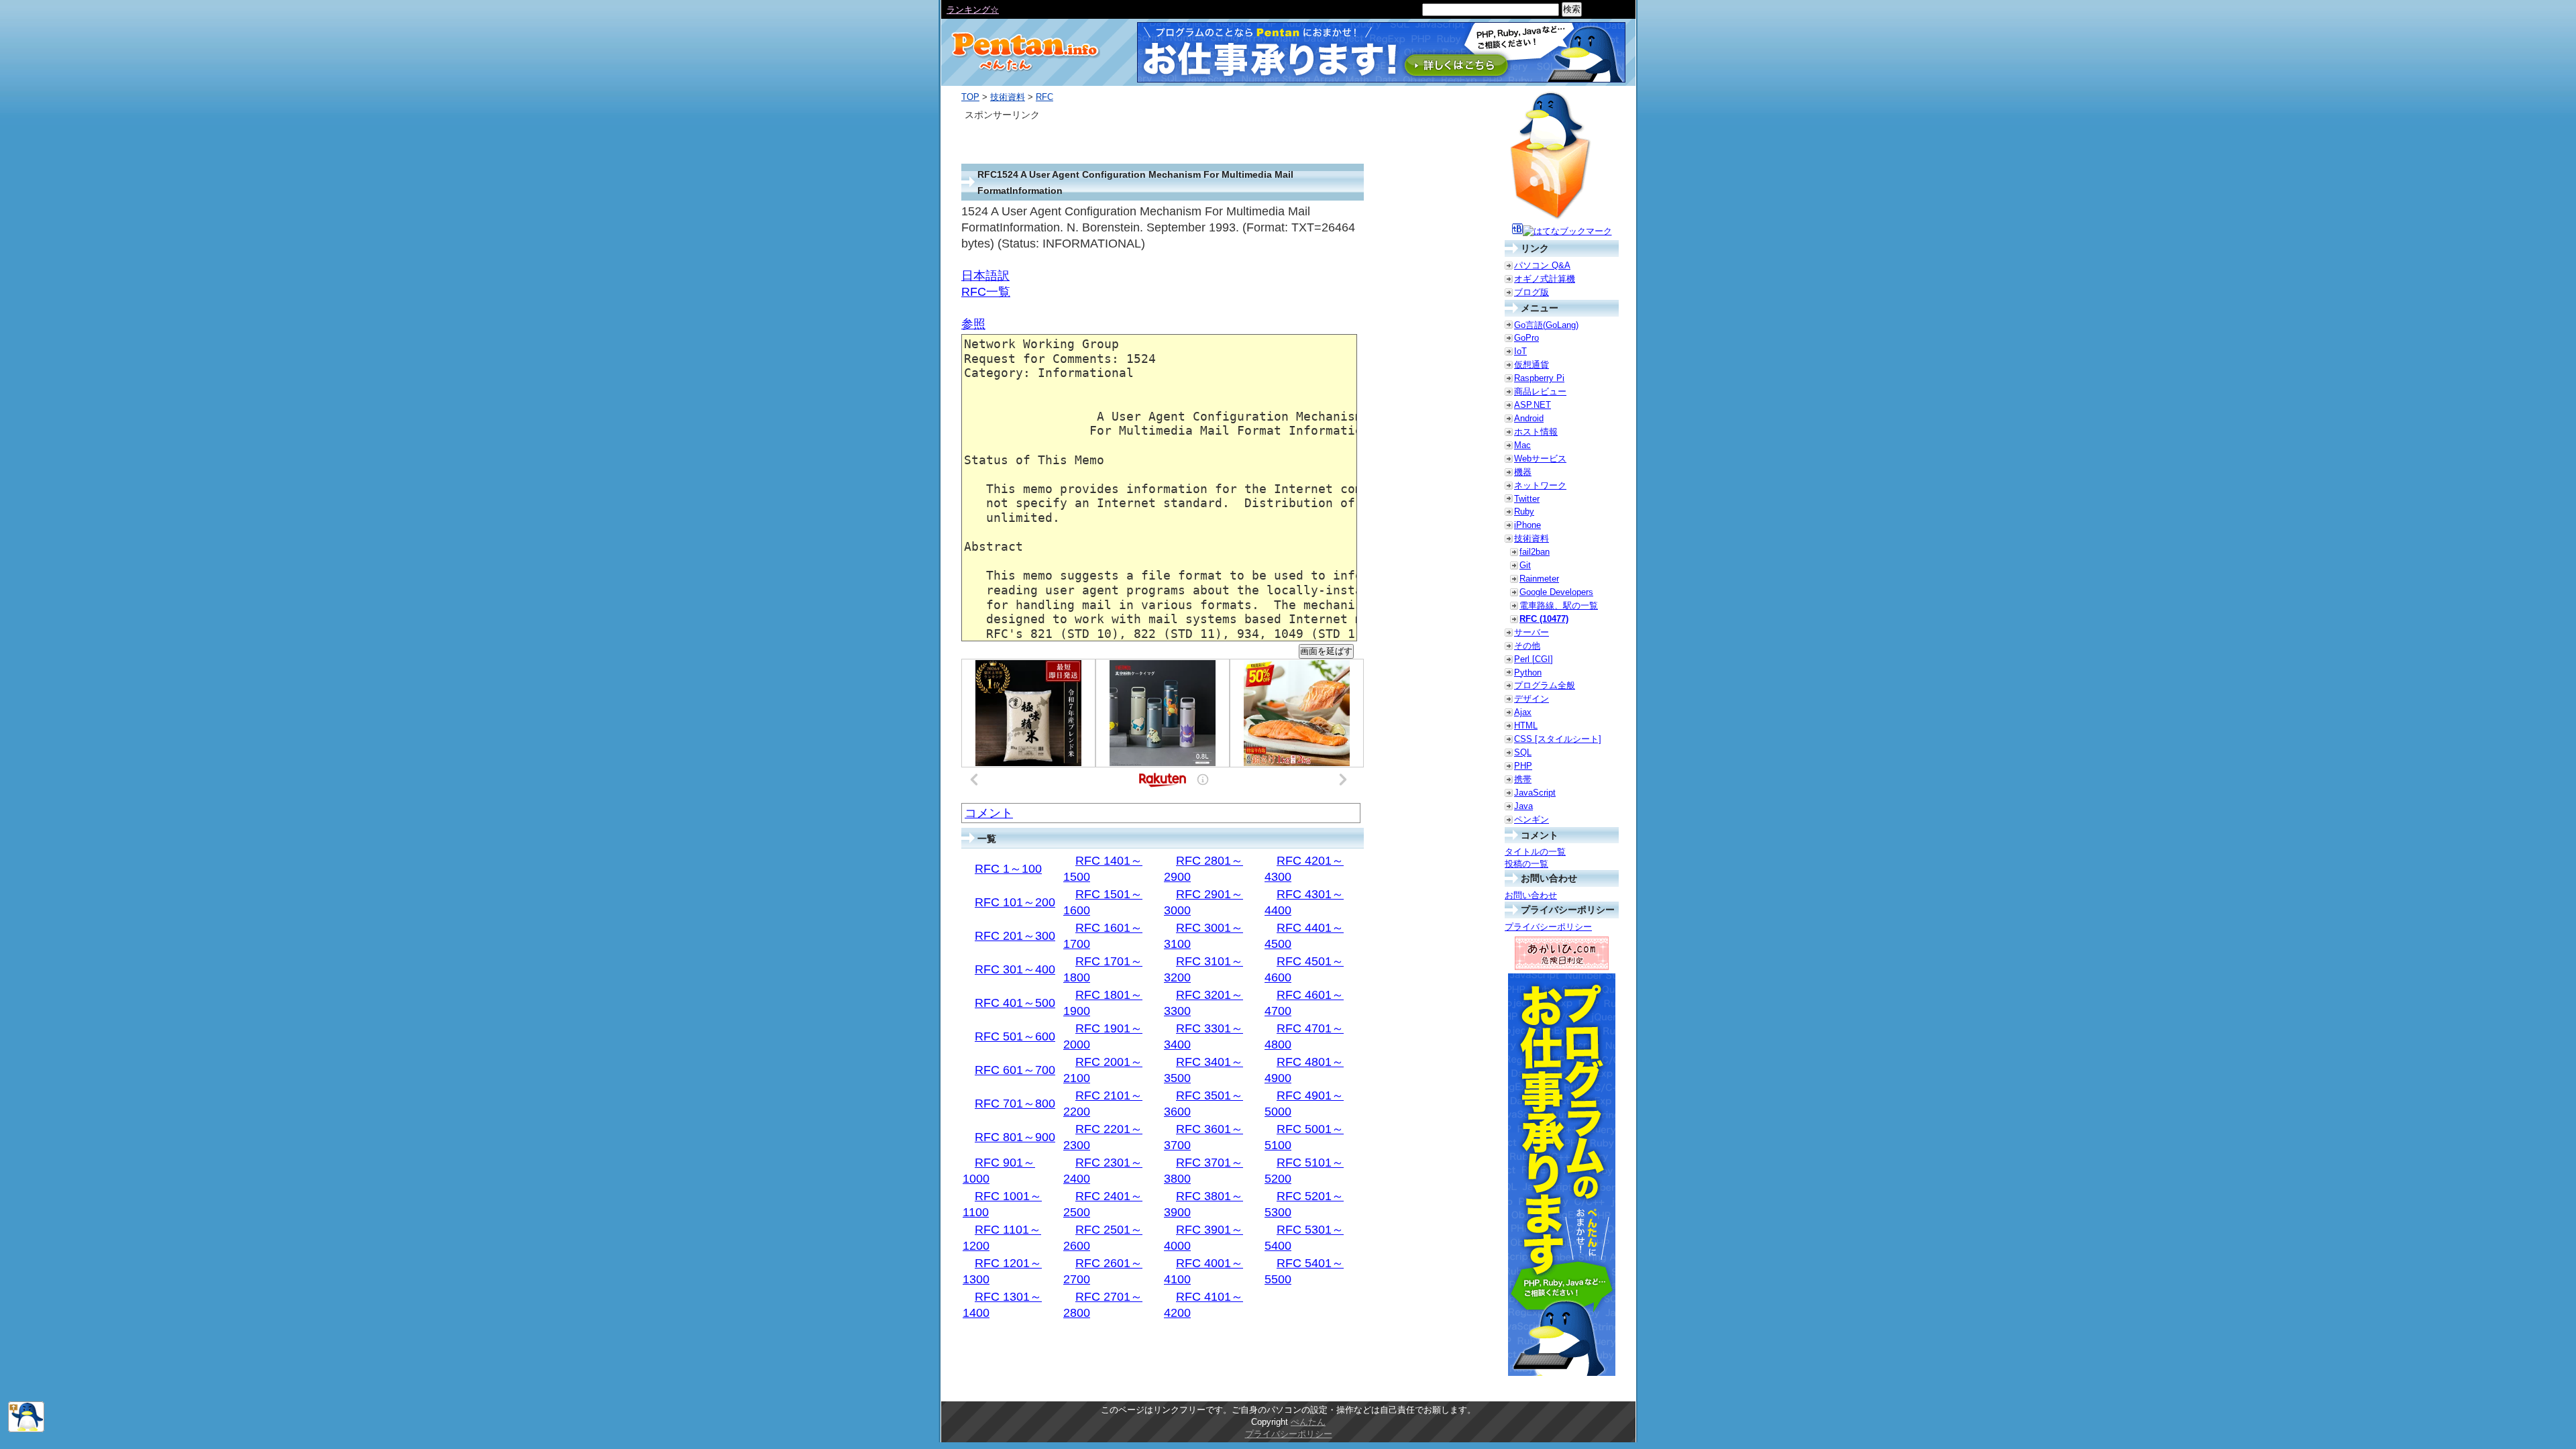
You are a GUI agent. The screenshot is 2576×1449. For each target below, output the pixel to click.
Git (1525, 565)
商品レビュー (1540, 391)
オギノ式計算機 (1545, 279)
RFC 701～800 (1015, 1104)
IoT (1520, 351)
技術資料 (1008, 97)
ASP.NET (1533, 405)
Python (1528, 673)
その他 (1527, 646)
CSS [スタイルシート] (1558, 739)
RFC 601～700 (1015, 1070)
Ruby (1524, 512)
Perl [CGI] (1534, 659)
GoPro (1526, 338)
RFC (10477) (1544, 619)
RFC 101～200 (1015, 902)
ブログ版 (1532, 292)
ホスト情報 (1536, 432)
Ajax (1523, 712)
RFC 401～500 (1015, 1003)
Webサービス (1540, 459)
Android (1529, 418)
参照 (973, 324)
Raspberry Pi (1539, 378)
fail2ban (1535, 552)
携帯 (1523, 779)
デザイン (1532, 699)
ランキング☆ (973, 10)
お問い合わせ (1531, 895)
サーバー (1532, 632)
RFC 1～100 (1008, 869)
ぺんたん (1308, 1422)
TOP (970, 97)
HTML (1526, 726)
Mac (1522, 445)
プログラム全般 (1545, 685)
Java (1523, 806)
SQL (1523, 752)
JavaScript (1535, 793)
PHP (1523, 766)
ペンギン (1532, 819)
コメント (989, 813)
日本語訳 (985, 276)
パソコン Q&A (1542, 265)
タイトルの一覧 (1535, 852)
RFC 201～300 (1015, 936)
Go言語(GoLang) (1546, 325)
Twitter (1527, 499)
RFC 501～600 (1015, 1036)
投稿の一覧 (1526, 864)
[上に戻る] (26, 1429)
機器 (1523, 472)
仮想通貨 (1532, 365)
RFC (1044, 97)
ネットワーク (1540, 485)
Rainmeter (1539, 579)
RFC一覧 (986, 292)
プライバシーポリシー (1548, 927)
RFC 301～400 (1015, 969)
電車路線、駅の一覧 (1559, 605)
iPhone (1527, 525)
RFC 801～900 (1015, 1137)
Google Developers (1556, 592)
